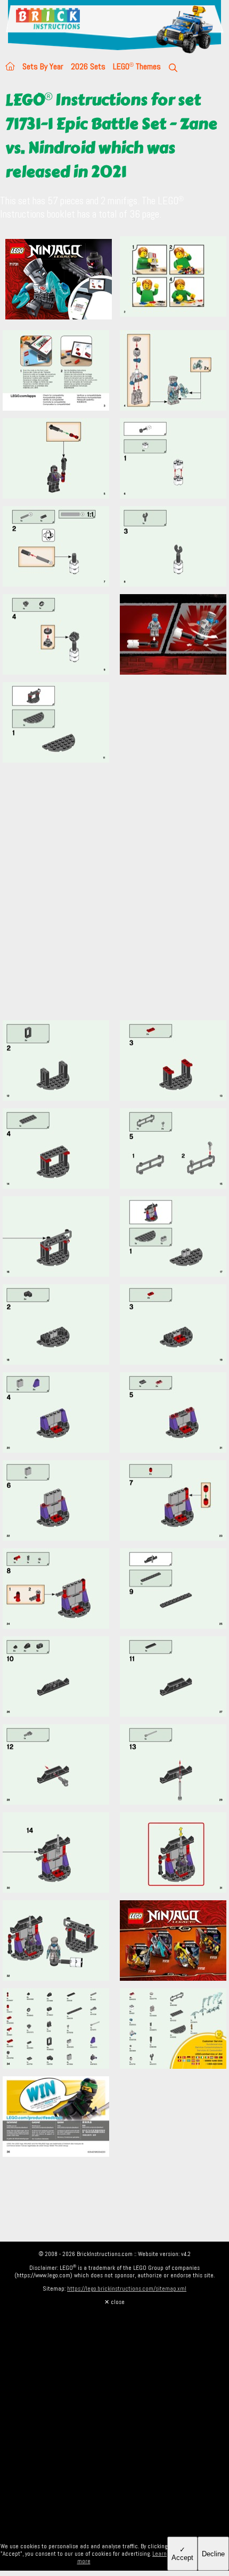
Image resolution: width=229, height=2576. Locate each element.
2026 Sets (88, 66)
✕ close (114, 2302)
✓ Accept (182, 2554)
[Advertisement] (114, 898)
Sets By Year (43, 66)
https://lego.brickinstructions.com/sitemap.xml (127, 2289)
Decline (213, 2554)
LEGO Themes (137, 66)
